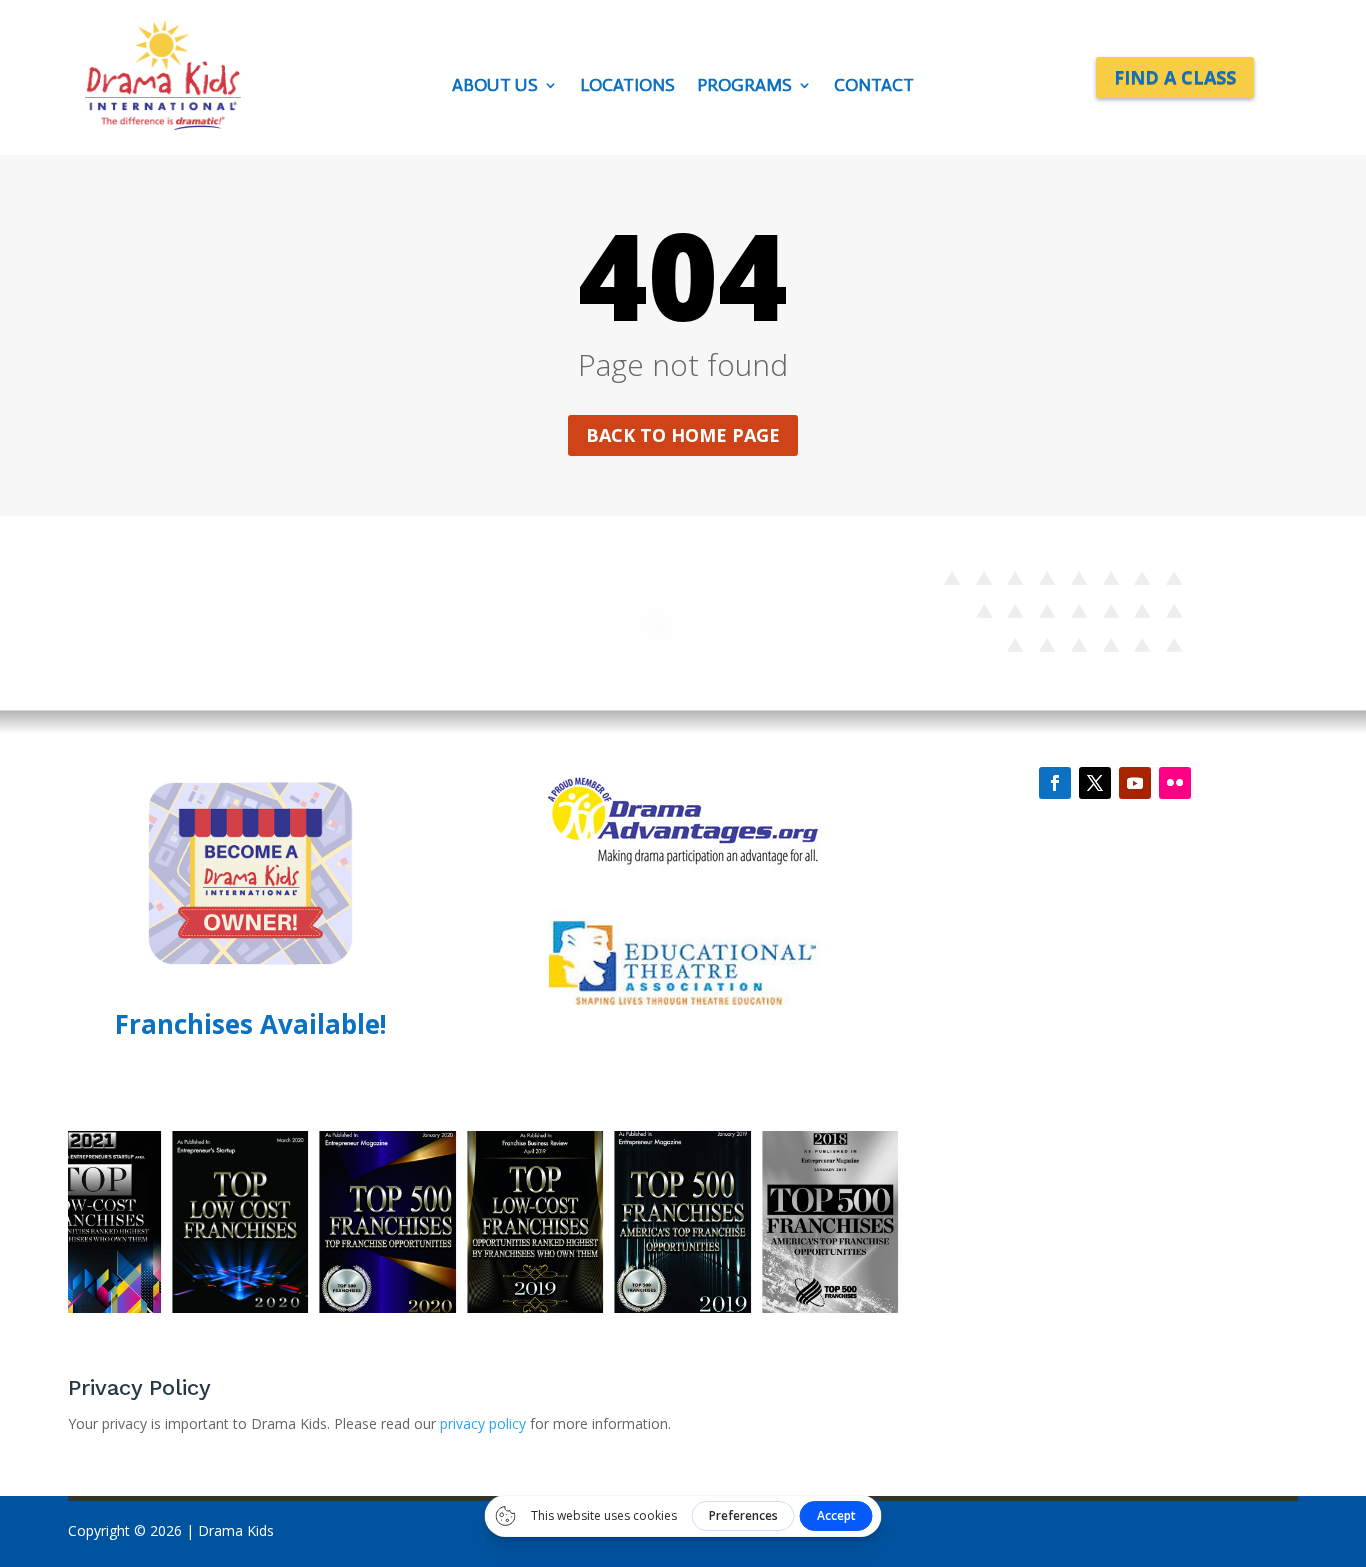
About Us (495, 87)
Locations (627, 87)
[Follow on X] (1095, 783)
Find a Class (1175, 77)
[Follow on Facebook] (1055, 783)
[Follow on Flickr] (1175, 783)
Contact (874, 87)
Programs (744, 87)
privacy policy (485, 1423)
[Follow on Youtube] (1135, 783)
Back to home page (683, 435)
